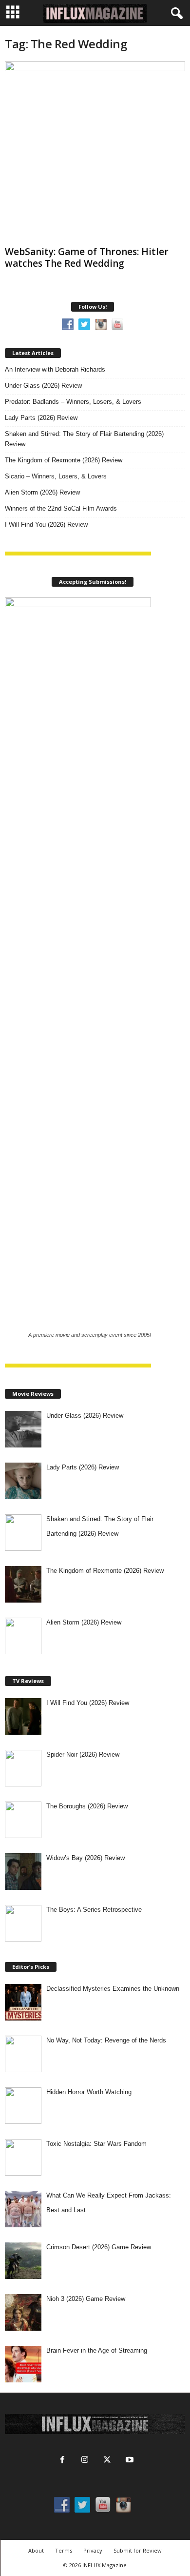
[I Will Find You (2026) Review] (23, 1716)
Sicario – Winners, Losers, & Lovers (56, 476)
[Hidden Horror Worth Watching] (23, 2106)
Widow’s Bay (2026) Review (85, 1858)
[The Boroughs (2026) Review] (23, 1820)
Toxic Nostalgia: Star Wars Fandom (96, 2144)
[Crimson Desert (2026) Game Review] (23, 2261)
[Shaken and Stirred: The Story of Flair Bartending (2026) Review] (23, 1533)
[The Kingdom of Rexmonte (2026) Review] (23, 1584)
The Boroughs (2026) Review (87, 1806)
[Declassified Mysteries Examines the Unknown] (23, 2002)
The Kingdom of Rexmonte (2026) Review (64, 460)
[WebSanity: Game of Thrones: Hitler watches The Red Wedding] (95, 152)
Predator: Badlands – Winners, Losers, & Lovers (73, 402)
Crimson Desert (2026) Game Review (99, 2247)
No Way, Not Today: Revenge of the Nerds (106, 2040)
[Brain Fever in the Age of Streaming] (23, 2364)
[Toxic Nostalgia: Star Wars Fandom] (23, 2157)
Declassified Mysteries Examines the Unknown (113, 1989)
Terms (64, 2550)
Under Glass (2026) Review (43, 386)
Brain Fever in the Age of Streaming (97, 2350)
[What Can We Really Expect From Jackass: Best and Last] (23, 2209)
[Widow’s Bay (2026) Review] (23, 1872)
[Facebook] (62, 2461)
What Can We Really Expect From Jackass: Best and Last (109, 2203)
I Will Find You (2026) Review (46, 525)
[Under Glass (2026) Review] (23, 1429)
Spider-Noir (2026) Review (83, 1754)
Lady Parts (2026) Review (41, 418)
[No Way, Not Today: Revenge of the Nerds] (23, 2054)
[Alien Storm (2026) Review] (23, 1636)
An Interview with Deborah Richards (55, 369)
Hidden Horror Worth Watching (89, 2092)
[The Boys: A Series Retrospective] (23, 1923)
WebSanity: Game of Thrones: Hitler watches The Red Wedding (87, 258)
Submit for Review (138, 2550)
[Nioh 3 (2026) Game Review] (23, 2312)
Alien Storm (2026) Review (42, 492)
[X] (107, 2461)
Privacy (93, 2550)
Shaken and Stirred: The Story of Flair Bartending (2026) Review (84, 439)
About (36, 2550)
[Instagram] (85, 2461)
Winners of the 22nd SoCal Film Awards (61, 508)
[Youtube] (129, 2461)
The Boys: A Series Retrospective (94, 1910)
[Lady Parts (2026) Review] (23, 1481)
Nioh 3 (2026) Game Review (86, 2299)
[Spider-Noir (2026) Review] (23, 1768)
